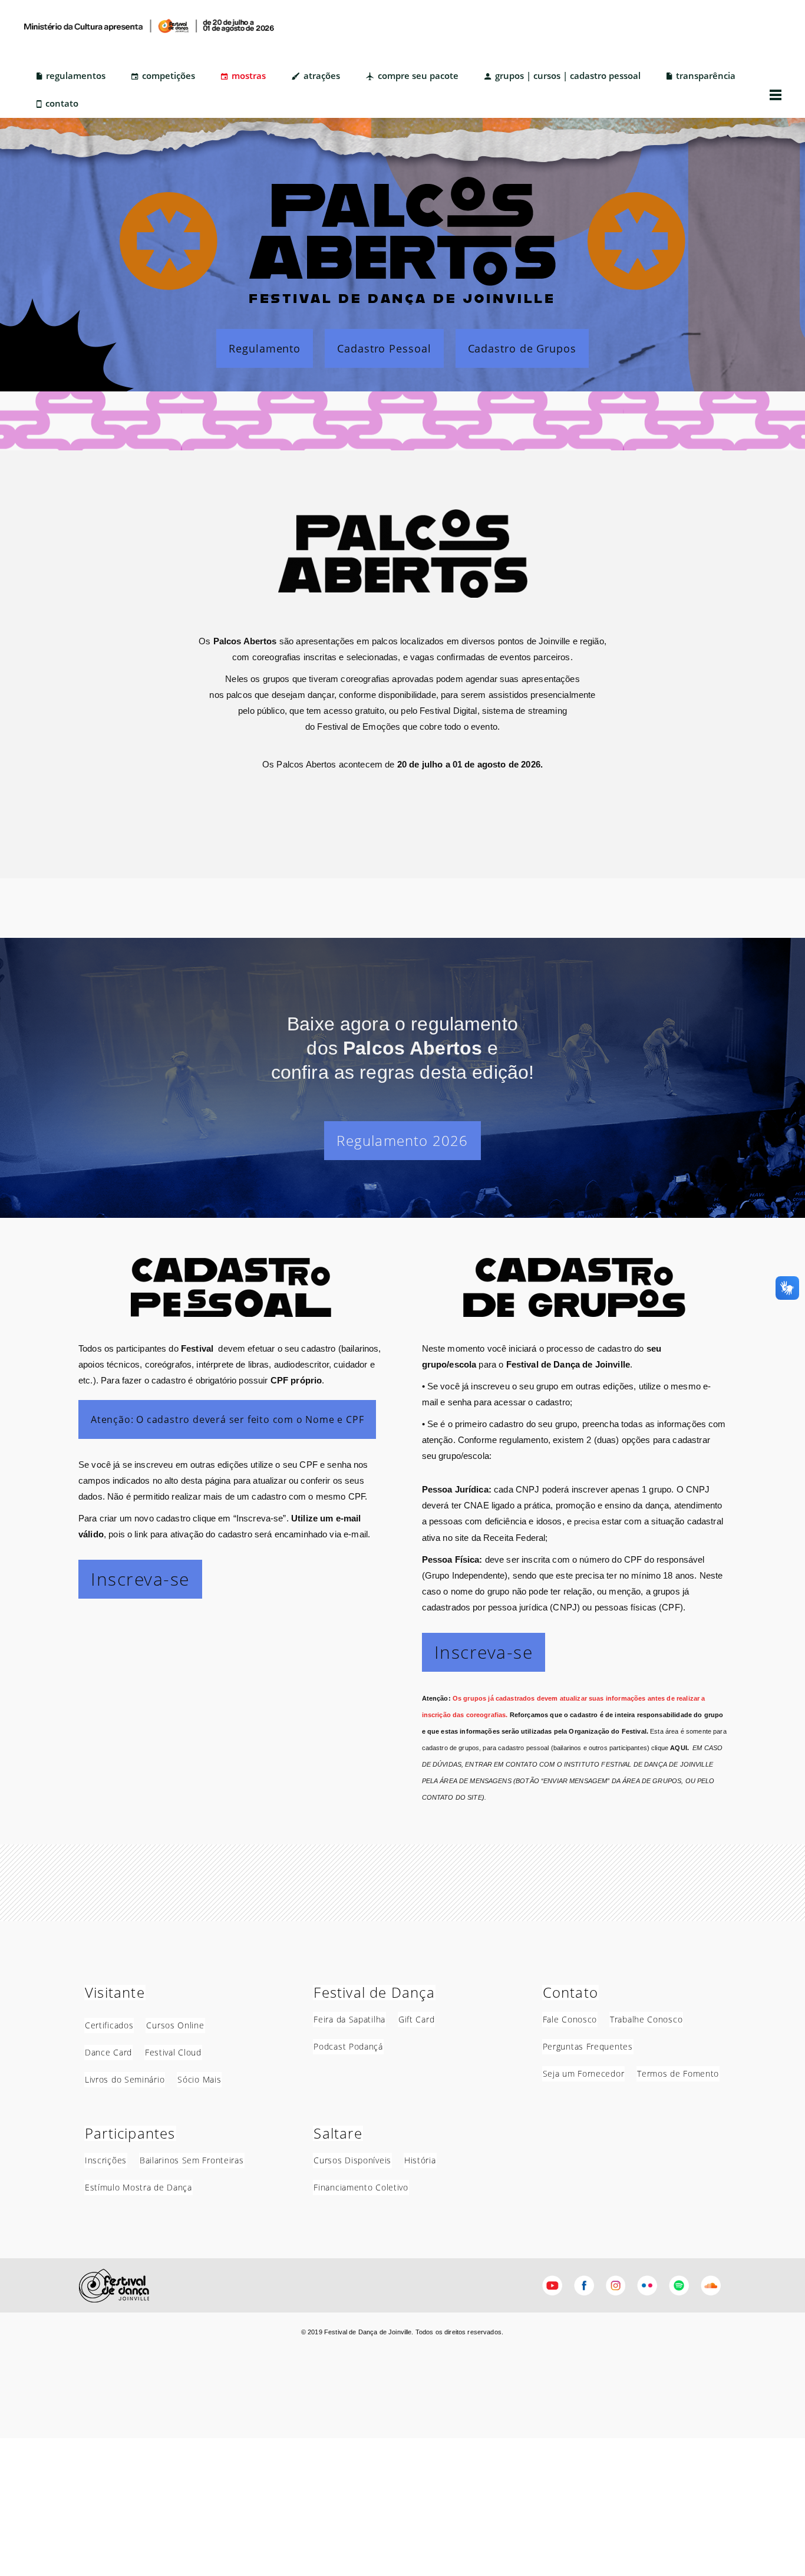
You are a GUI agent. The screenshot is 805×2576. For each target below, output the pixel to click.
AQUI (679, 1748)
